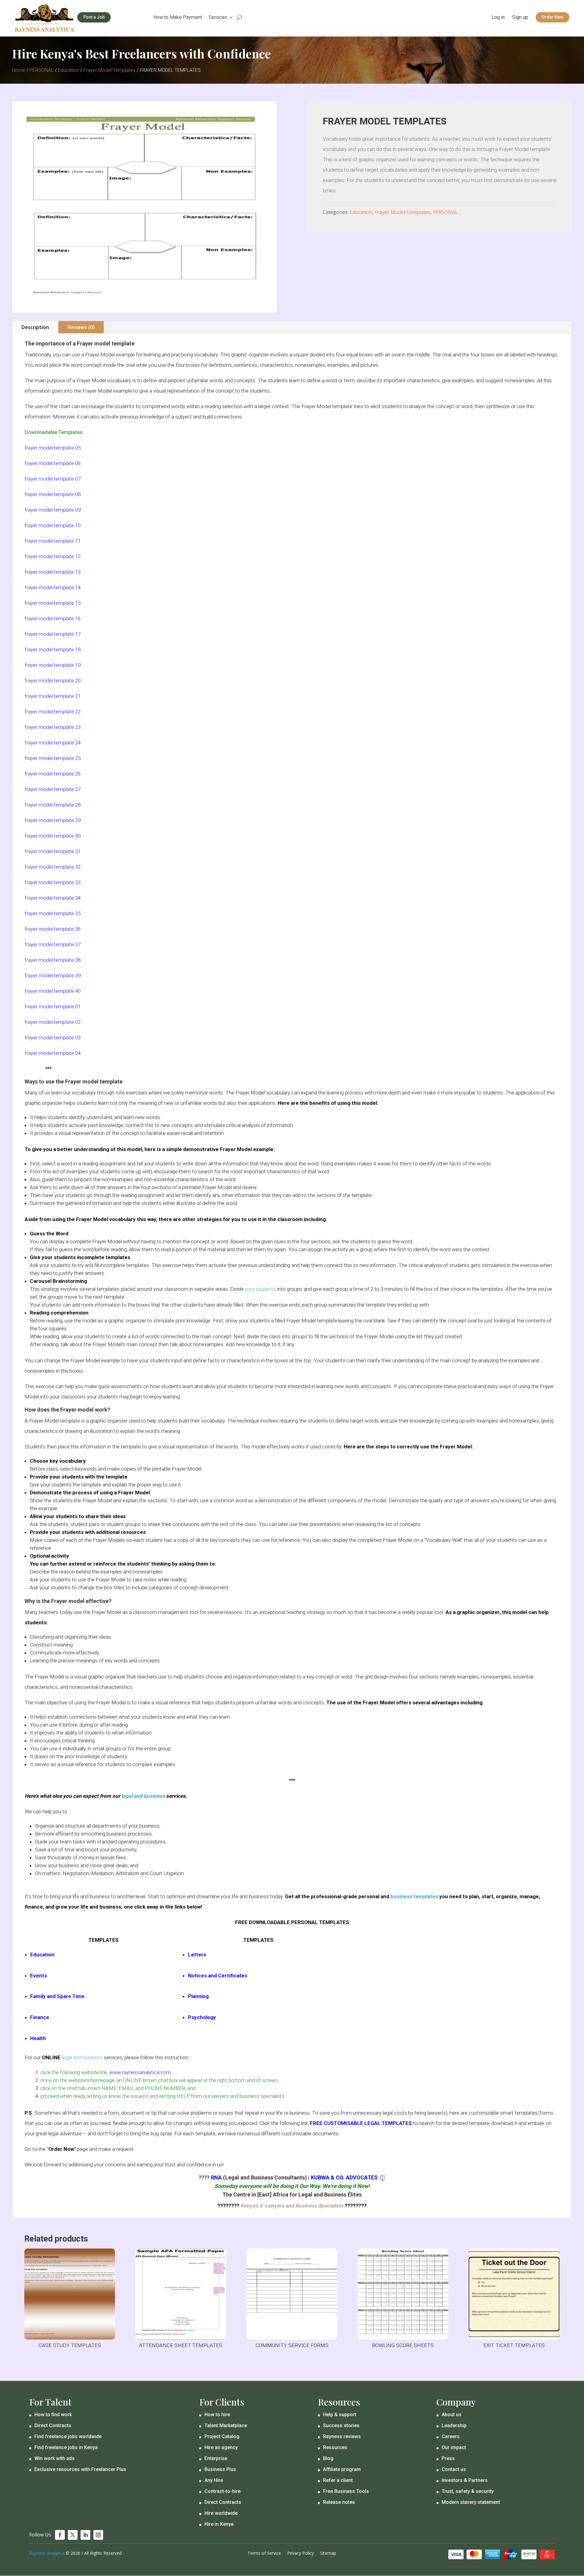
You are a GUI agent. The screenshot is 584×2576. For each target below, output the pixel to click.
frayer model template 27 (53, 789)
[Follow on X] (73, 2535)
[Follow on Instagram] (98, 2535)
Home (19, 70)
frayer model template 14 (53, 587)
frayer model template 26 (53, 774)
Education (68, 70)
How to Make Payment (178, 18)
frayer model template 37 (53, 944)
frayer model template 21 (53, 696)
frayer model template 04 (53, 1053)
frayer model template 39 (53, 975)
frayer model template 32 (53, 867)
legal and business (143, 1796)
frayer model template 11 (53, 541)
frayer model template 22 (53, 712)
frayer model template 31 (53, 851)
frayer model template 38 (53, 960)
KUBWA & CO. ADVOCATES (344, 2177)
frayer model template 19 (53, 665)
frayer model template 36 (53, 929)
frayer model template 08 (53, 494)
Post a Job (94, 17)
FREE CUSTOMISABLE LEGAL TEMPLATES (361, 2123)
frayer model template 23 (53, 727)
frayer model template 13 (53, 572)
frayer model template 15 (53, 603)
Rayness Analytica (47, 2553)
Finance (40, 2017)
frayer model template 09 (53, 510)
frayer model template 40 (53, 991)
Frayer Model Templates (109, 70)
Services (218, 18)
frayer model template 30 (53, 836)
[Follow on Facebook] (60, 2535)
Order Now (553, 17)
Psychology (202, 2017)
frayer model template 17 (53, 634)
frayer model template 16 (53, 618)
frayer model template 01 (53, 1006)
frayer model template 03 (53, 1038)
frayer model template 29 (53, 820)
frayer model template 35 (53, 913)
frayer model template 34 (53, 898)
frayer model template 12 (53, 556)
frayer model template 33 (53, 882)
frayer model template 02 (53, 1022)
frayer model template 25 (53, 758)
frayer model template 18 (53, 649)
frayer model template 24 (53, 743)
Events (38, 1976)
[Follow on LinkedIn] (85, 2535)
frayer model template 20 (53, 681)
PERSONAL (42, 70)
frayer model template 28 (53, 805)
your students (260, 1289)
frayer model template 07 (53, 479)
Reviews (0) (81, 327)
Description (35, 327)
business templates (414, 1896)
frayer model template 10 (53, 525)
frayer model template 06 (53, 463)
